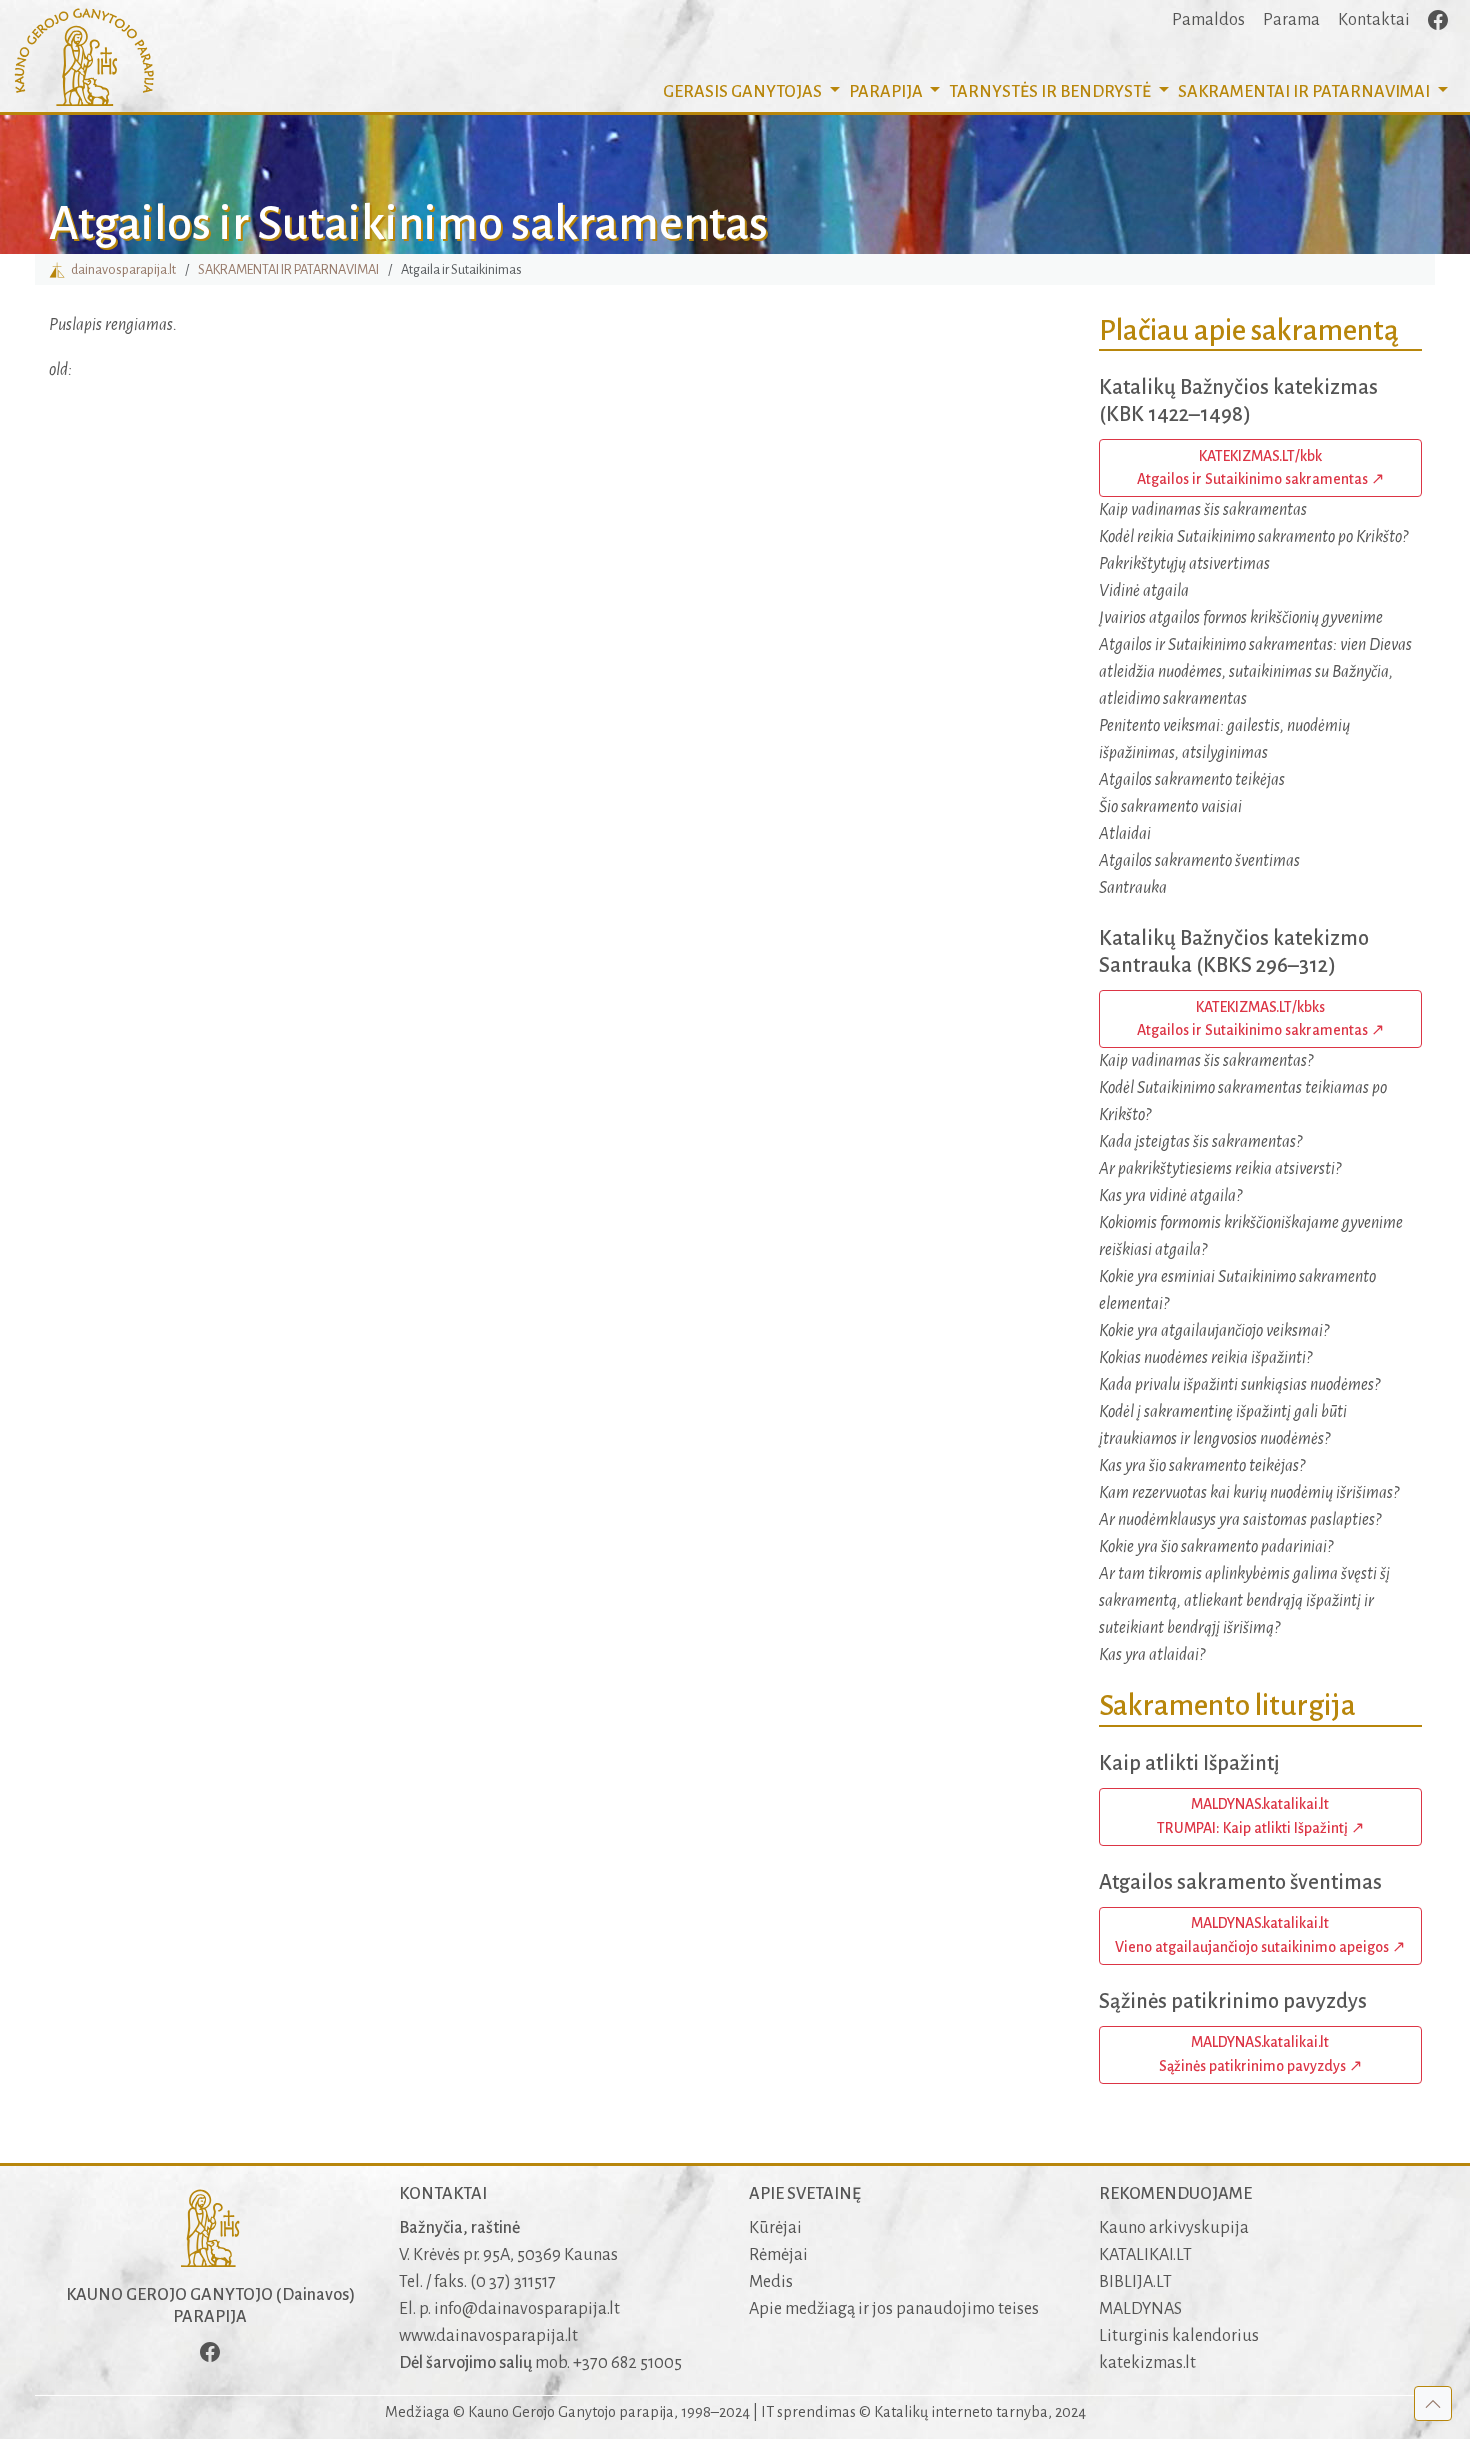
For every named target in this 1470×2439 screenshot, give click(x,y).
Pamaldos (1208, 20)
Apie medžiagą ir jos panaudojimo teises (894, 2309)
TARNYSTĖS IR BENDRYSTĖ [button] (1051, 92)
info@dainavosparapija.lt (527, 2309)
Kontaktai (1374, 20)
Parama (1291, 20)
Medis (771, 2282)
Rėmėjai (778, 2255)
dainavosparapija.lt (121, 269)
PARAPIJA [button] (887, 92)
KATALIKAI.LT (1145, 2255)
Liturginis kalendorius (1179, 2336)
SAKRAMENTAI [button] (1304, 92)
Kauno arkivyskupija (1174, 2228)
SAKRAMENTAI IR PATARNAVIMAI (288, 269)
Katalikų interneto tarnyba (961, 2412)
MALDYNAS (1140, 2309)
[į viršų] (1433, 2403)
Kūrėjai (775, 2228)
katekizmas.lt (1147, 2363)
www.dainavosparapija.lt (488, 2336)
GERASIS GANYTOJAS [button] (744, 92)
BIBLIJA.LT (1135, 2282)
